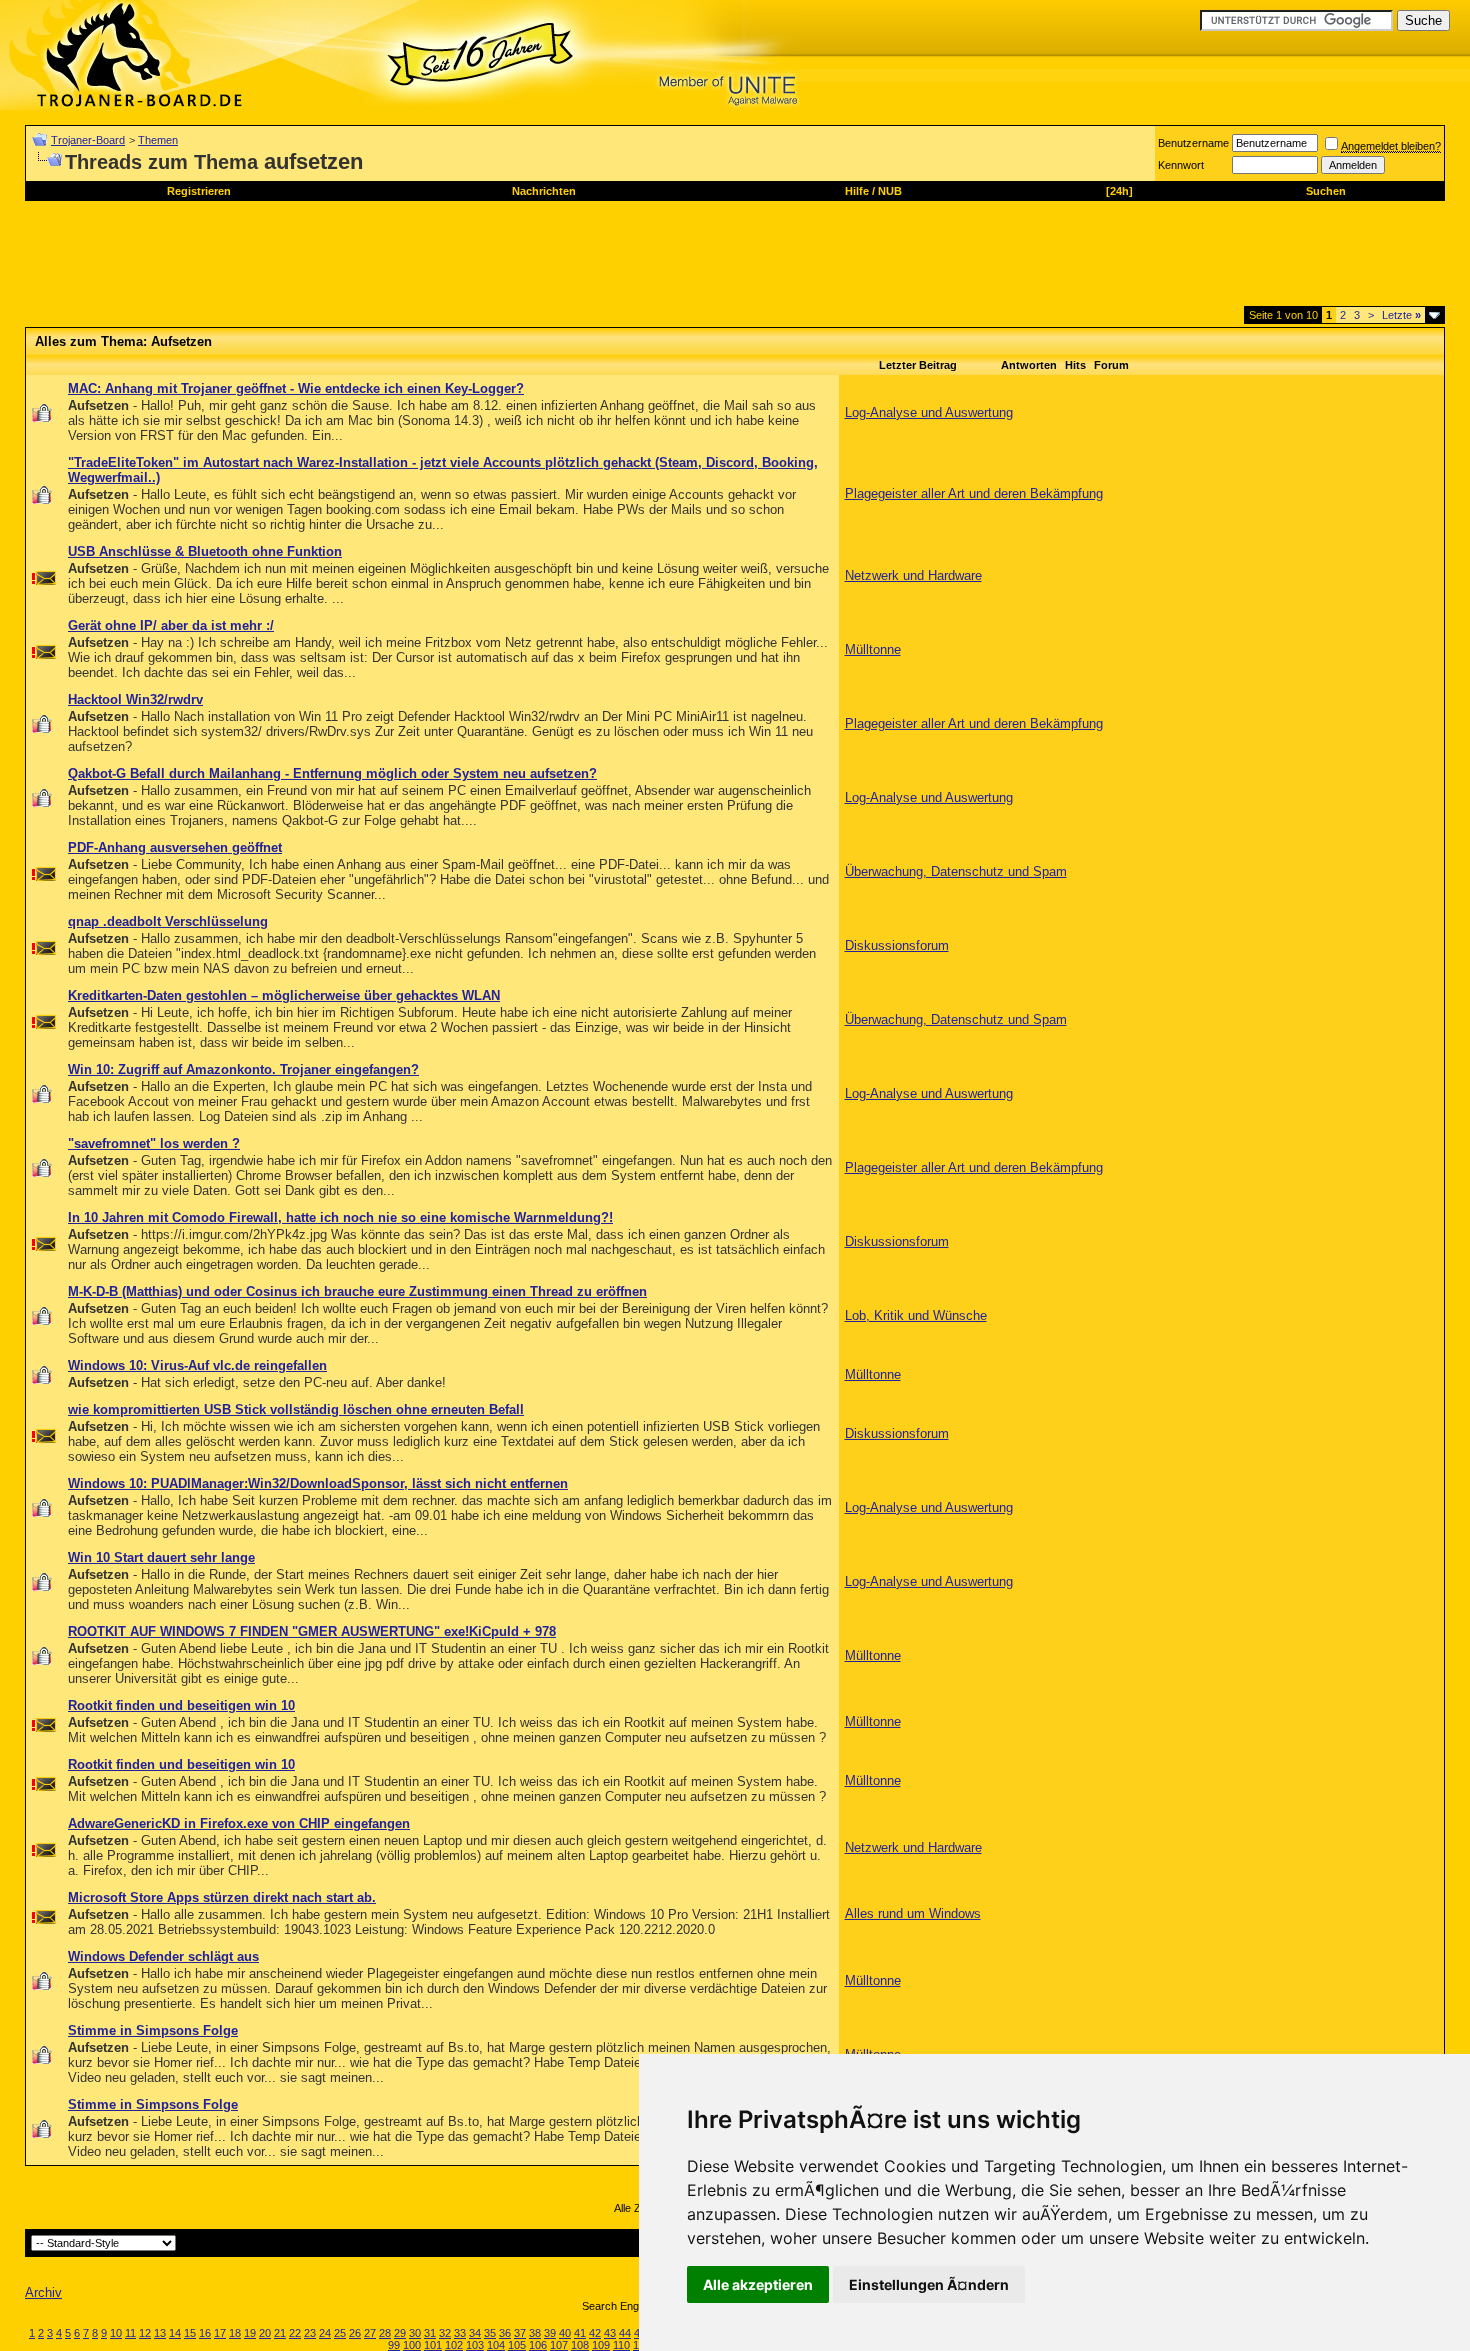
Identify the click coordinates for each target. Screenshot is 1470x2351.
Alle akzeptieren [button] (758, 2284)
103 (475, 2345)
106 (538, 2345)
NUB (890, 191)
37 (520, 2333)
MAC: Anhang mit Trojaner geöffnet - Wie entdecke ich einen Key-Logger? (296, 388)
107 (559, 2345)
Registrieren (199, 191)
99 (394, 2345)
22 (295, 2333)
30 (415, 2333)
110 (621, 2345)
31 (430, 2333)
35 (490, 2333)
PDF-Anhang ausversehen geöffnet (175, 847)
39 (550, 2333)
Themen (158, 140)
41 (580, 2333)
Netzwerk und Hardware (913, 575)
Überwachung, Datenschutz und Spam (956, 871)
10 (116, 2333)
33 (460, 2333)
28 (385, 2333)
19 (250, 2333)
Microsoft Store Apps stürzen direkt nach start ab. (222, 1897)
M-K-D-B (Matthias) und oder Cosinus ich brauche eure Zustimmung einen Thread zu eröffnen (357, 1291)
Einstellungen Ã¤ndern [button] (929, 2284)
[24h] (1119, 191)
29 (400, 2333)
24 (325, 2333)
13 (160, 2333)
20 (265, 2333)
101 (433, 2345)
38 (535, 2333)
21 (280, 2333)
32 (445, 2333)
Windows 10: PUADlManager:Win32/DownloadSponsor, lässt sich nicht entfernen (318, 1483)
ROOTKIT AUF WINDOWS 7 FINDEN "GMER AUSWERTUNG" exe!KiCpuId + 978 (312, 1631)
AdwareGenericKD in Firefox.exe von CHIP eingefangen (239, 1823)
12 (145, 2333)
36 (505, 2333)
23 (310, 2333)
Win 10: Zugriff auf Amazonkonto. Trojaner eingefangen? (243, 1069)
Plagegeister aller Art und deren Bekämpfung (974, 493)
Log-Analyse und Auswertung (929, 412)
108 (580, 2345)
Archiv (43, 2292)
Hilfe (857, 191)
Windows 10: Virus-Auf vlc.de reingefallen (197, 1365)
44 (625, 2333)
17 (220, 2333)
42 (595, 2333)
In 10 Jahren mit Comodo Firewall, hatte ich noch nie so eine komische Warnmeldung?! (340, 1217)
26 (355, 2333)
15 (190, 2333)
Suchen (1326, 191)
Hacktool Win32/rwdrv (135, 699)
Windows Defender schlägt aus (163, 1956)
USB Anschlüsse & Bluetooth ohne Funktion (205, 551)
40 (565, 2333)
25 (340, 2333)
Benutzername (1193, 143)
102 (454, 2345)
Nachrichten (544, 191)
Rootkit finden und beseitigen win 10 (181, 1705)
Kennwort (1181, 165)
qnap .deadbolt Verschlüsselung (168, 921)
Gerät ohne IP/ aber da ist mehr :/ (171, 625)
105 (517, 2345)
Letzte (1401, 315)
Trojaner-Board (88, 140)
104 (496, 2345)
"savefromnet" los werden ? (154, 1143)
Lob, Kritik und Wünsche (916, 1315)
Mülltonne (873, 649)
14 (175, 2333)
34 (475, 2333)
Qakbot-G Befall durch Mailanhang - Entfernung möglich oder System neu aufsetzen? (332, 773)
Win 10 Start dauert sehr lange (161, 1557)
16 (205, 2333)
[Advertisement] (389, 261)
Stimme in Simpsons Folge (153, 2030)
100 (412, 2345)
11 (130, 2333)
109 (601, 2345)
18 (235, 2333)
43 (610, 2333)
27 (370, 2333)
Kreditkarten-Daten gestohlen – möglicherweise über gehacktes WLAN (284, 995)
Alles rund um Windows (913, 1913)
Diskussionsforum (897, 945)
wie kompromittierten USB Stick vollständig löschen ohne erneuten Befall (296, 1409)
